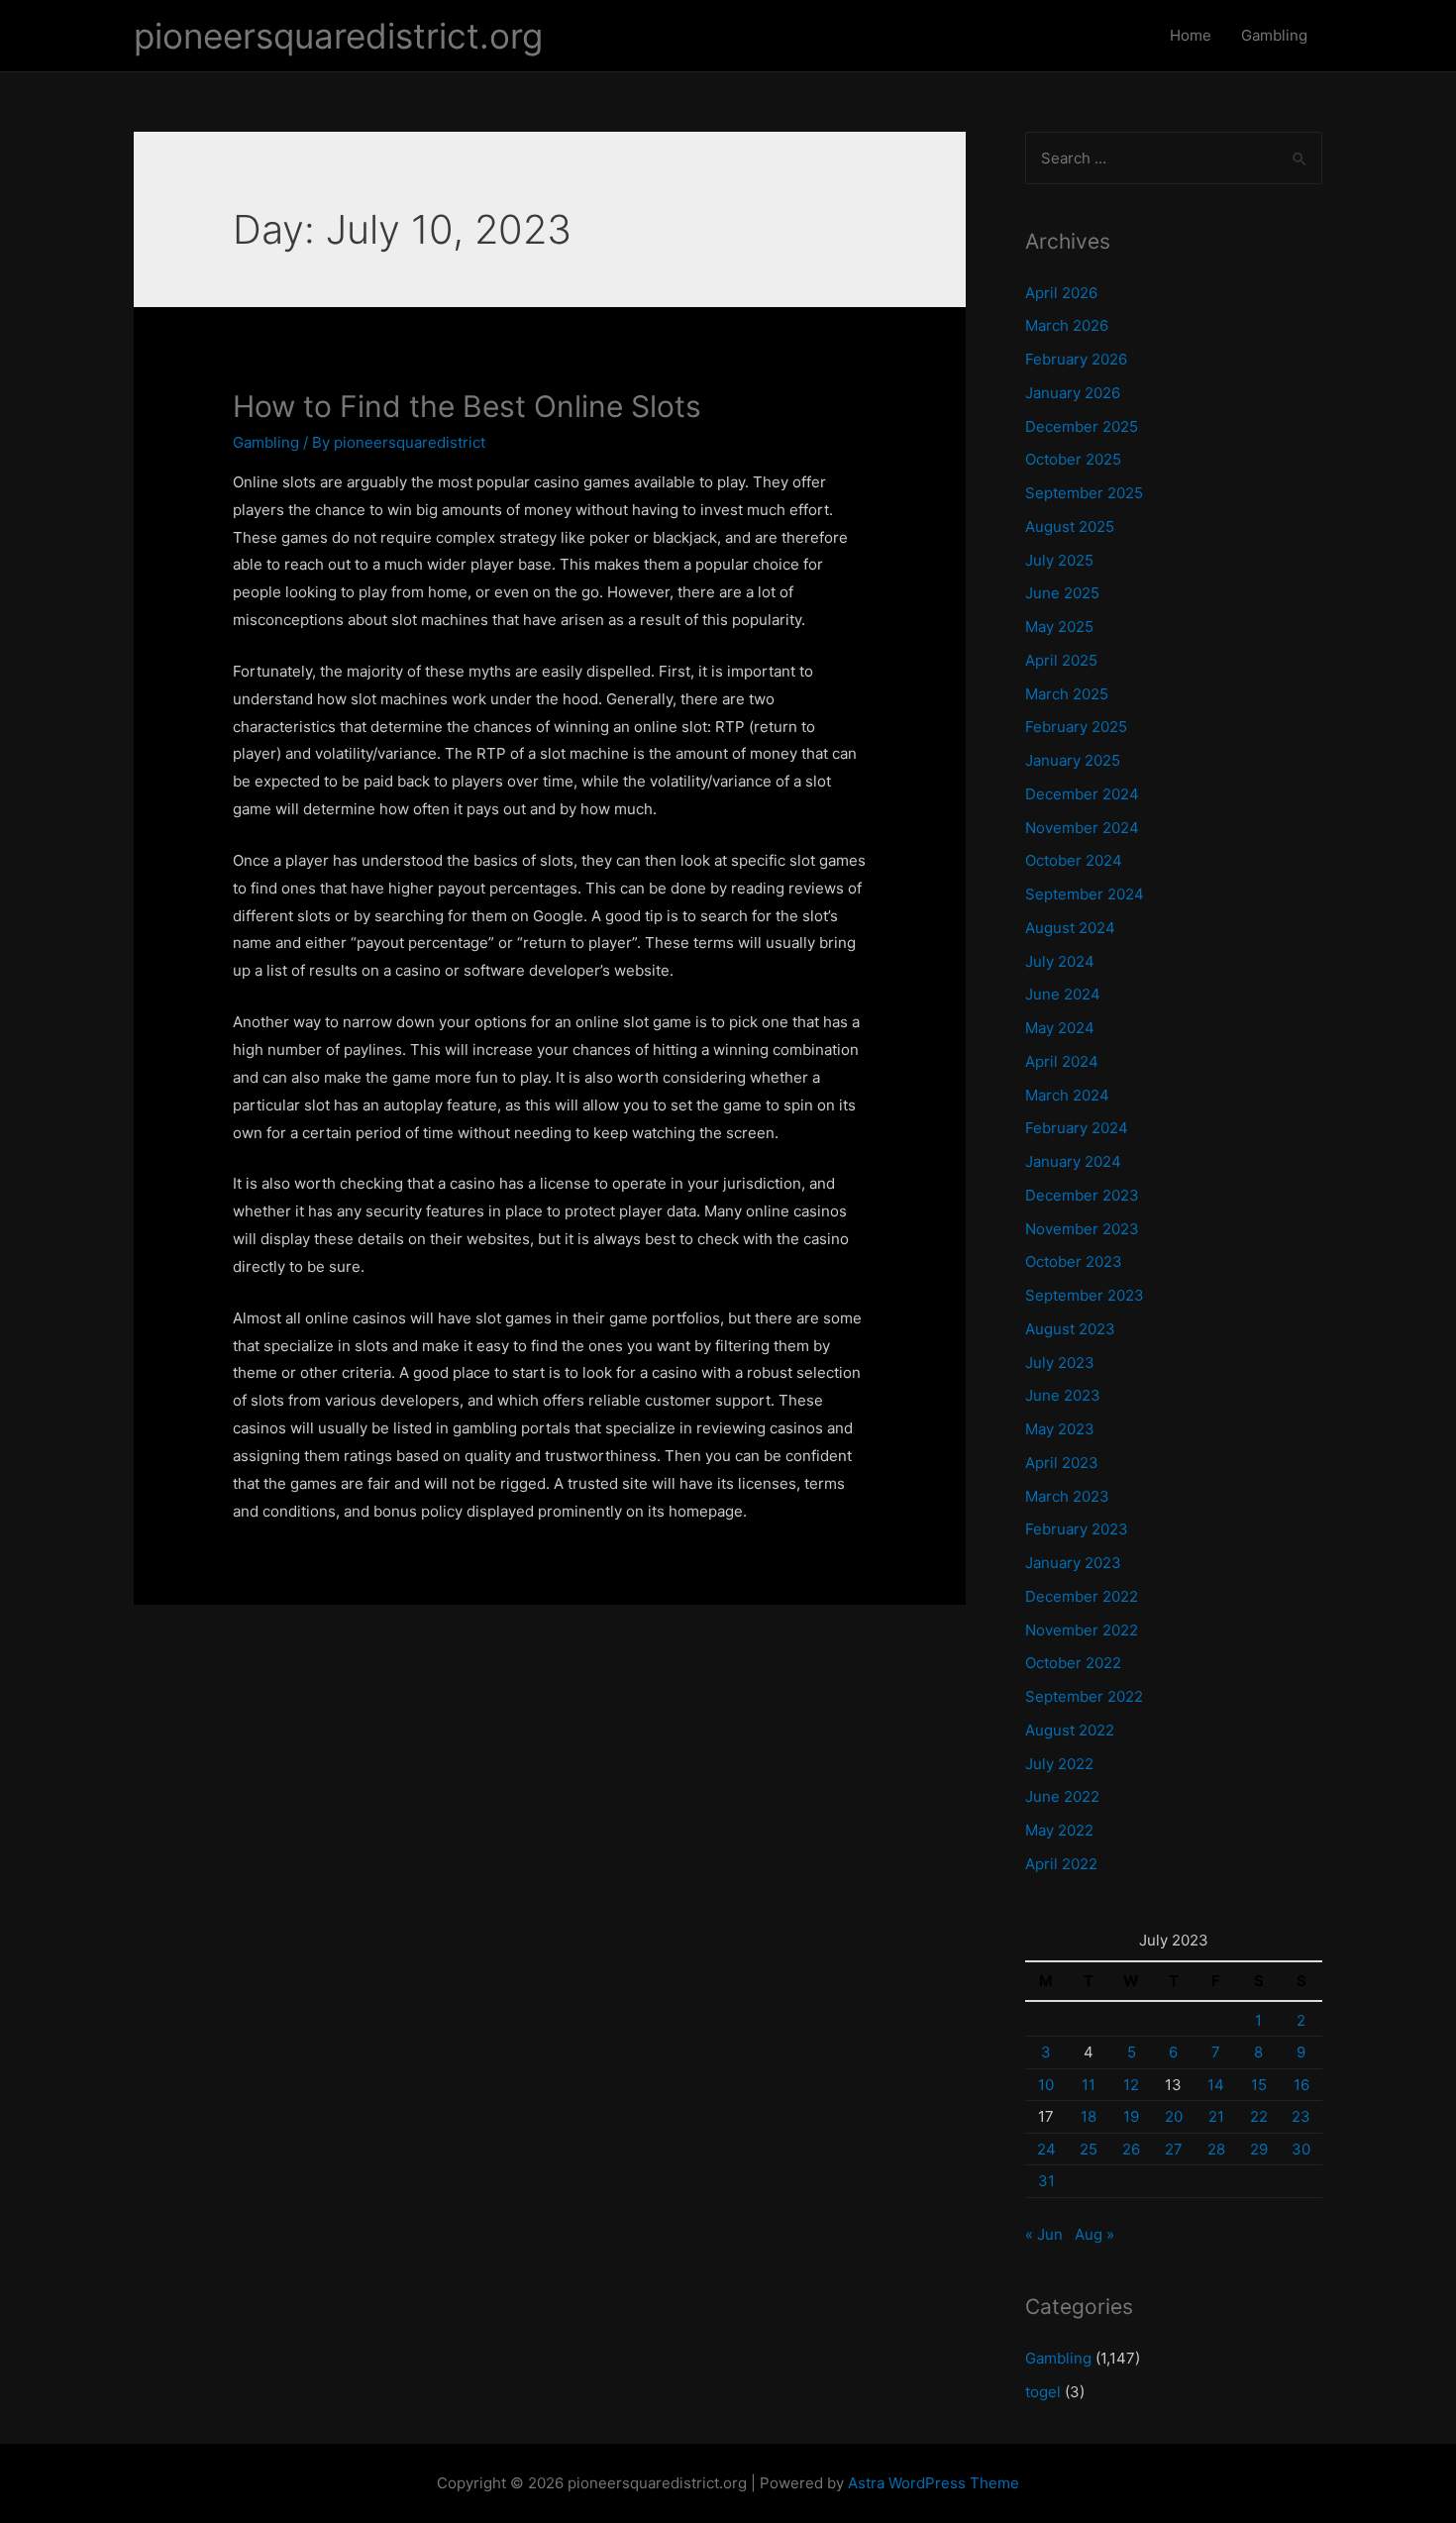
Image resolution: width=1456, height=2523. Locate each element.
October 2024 (1074, 860)
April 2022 (1061, 1864)
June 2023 (1063, 1395)
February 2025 (1076, 727)
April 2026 (1061, 293)
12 (1131, 2085)
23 (1301, 2116)
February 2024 (1077, 1128)
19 (1131, 2116)
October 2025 (1073, 459)
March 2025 (1067, 694)
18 (1089, 2116)
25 (1089, 2149)
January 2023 (1073, 1563)
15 (1259, 2085)
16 (1301, 2085)
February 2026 (1076, 359)
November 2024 (1082, 828)
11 (1089, 2085)
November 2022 (1082, 1630)
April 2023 (1062, 1463)
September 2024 (1085, 894)
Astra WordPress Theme (934, 2483)
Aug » (1094, 2234)
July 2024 (1060, 961)
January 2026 (1073, 393)
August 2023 (1070, 1329)
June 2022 (1062, 1796)
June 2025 (1062, 593)
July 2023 (1060, 1363)
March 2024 (1067, 1095)
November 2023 (1082, 1229)
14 (1216, 2085)
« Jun (1044, 2234)
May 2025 (1059, 627)
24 (1046, 2149)
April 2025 (1061, 660)
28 (1216, 2149)
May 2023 (1060, 1429)
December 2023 (1082, 1195)
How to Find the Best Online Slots (467, 406)
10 (1046, 2085)
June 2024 (1063, 994)
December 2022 (1082, 1596)
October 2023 (1074, 1261)
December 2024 (1082, 794)
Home (1191, 35)
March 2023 (1067, 1496)
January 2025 (1073, 760)
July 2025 (1059, 560)
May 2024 (1060, 1028)
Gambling (1274, 35)
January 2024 (1073, 1161)
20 (1174, 2116)
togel (1043, 2392)
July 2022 (1059, 1764)
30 (1301, 2149)
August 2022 (1070, 1730)
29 (1259, 2149)
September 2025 (1084, 493)
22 (1259, 2116)
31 (1046, 2181)
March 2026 (1067, 325)
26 (1131, 2149)
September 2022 (1084, 1696)
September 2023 (1085, 1295)
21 (1216, 2116)
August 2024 (1070, 928)
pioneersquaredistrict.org (338, 36)
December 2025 (1082, 426)
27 (1174, 2149)
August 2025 (1070, 526)
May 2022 (1059, 1830)
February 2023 (1077, 1529)
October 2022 (1073, 1663)
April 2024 (1062, 1061)
